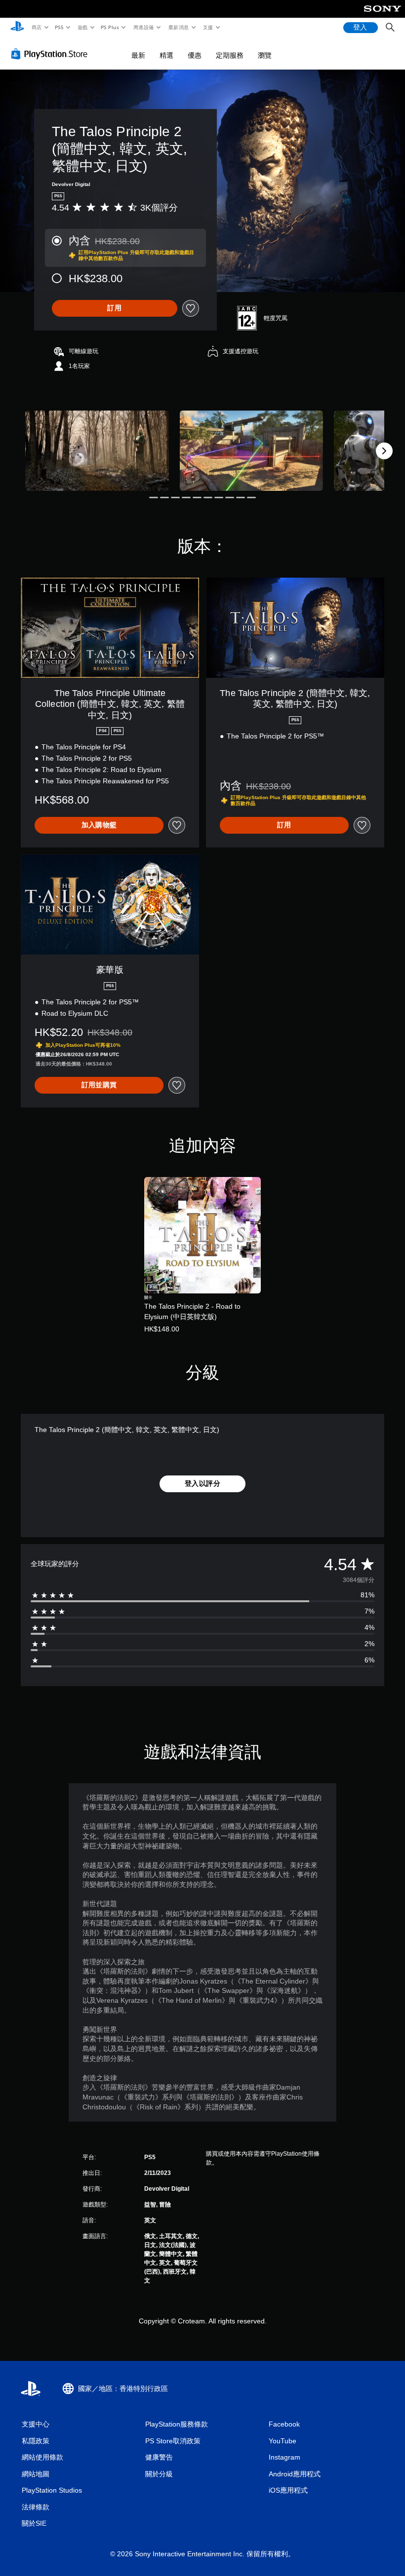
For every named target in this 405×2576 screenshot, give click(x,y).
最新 (138, 55)
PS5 (60, 27)
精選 (166, 55)
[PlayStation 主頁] (17, 28)
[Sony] (383, 15)
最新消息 (178, 27)
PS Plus (110, 27)
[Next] (384, 451)
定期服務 (230, 55)
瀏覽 (265, 55)
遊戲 (82, 27)
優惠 (195, 55)
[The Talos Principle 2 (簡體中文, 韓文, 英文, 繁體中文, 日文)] (97, 451)
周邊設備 (144, 27)
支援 (208, 27)
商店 (36, 27)
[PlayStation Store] (51, 54)
